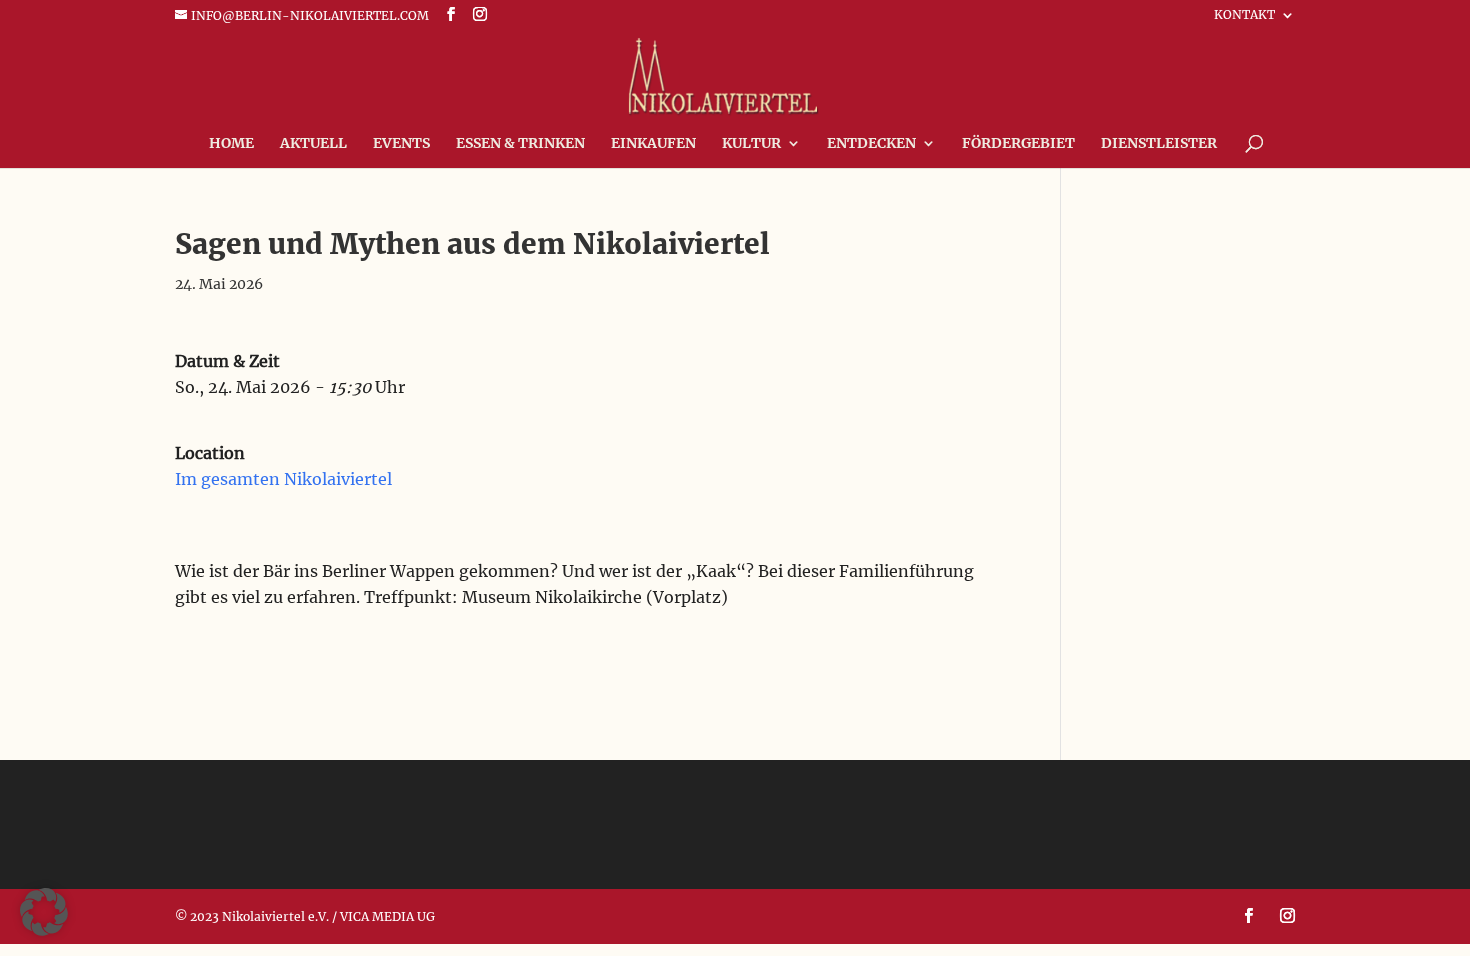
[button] (44, 912)
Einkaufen (653, 144)
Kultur (751, 144)
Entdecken (871, 144)
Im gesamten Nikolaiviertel (283, 479)
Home (231, 144)
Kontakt (1244, 15)
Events (401, 144)
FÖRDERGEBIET (1018, 144)
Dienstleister (1159, 144)
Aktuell (313, 144)
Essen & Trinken (520, 144)
